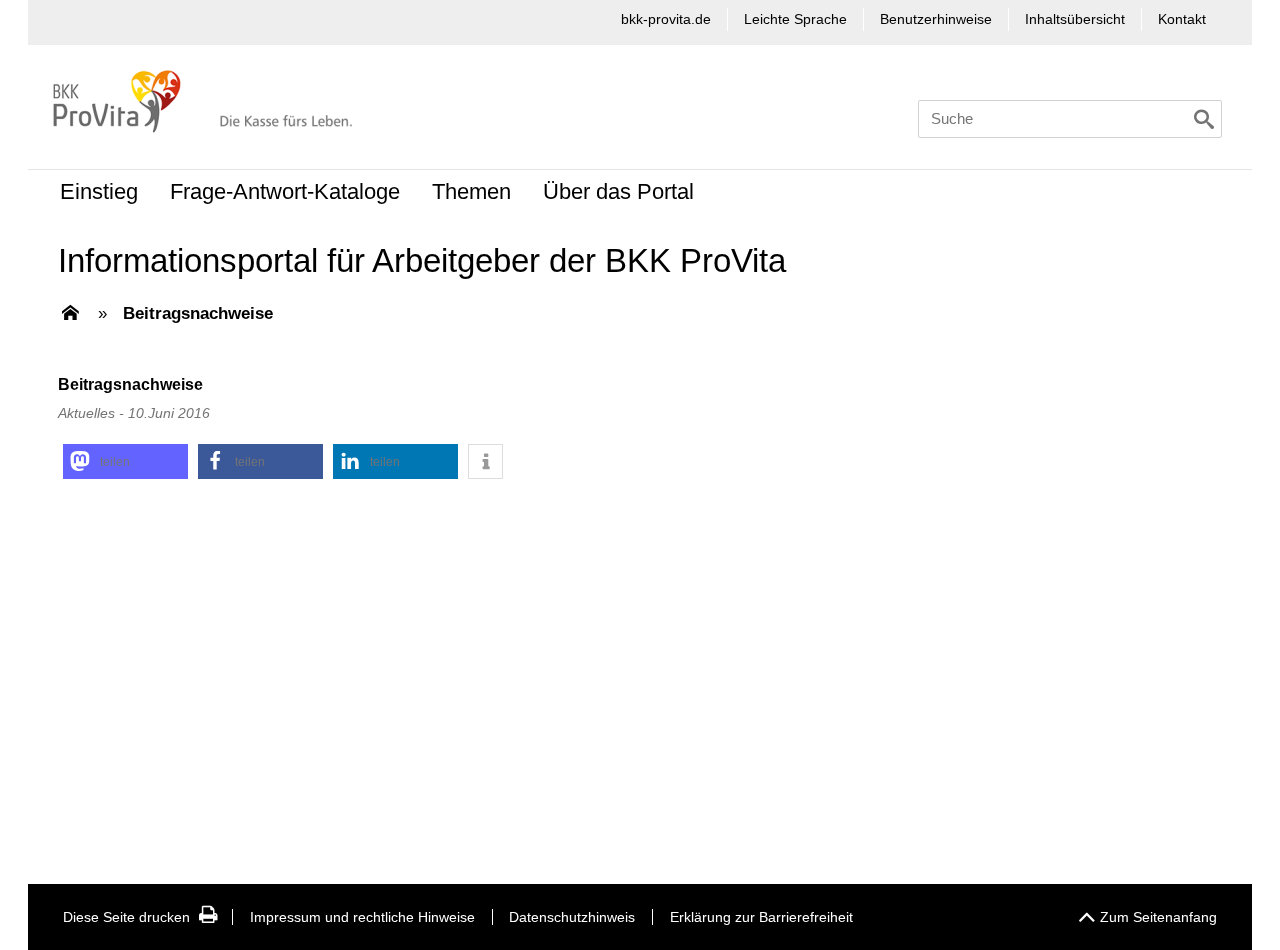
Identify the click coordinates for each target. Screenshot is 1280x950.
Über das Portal (618, 191)
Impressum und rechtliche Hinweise (362, 917)
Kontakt (1182, 19)
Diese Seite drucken (126, 917)
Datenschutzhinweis (572, 917)
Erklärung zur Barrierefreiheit (761, 917)
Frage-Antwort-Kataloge (285, 191)
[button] (125, 461)
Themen (471, 191)
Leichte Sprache (795, 19)
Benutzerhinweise (936, 19)
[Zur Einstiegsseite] (70, 315)
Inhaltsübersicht (1075, 19)
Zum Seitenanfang (1158, 917)
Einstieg (99, 191)
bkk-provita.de (666, 19)
